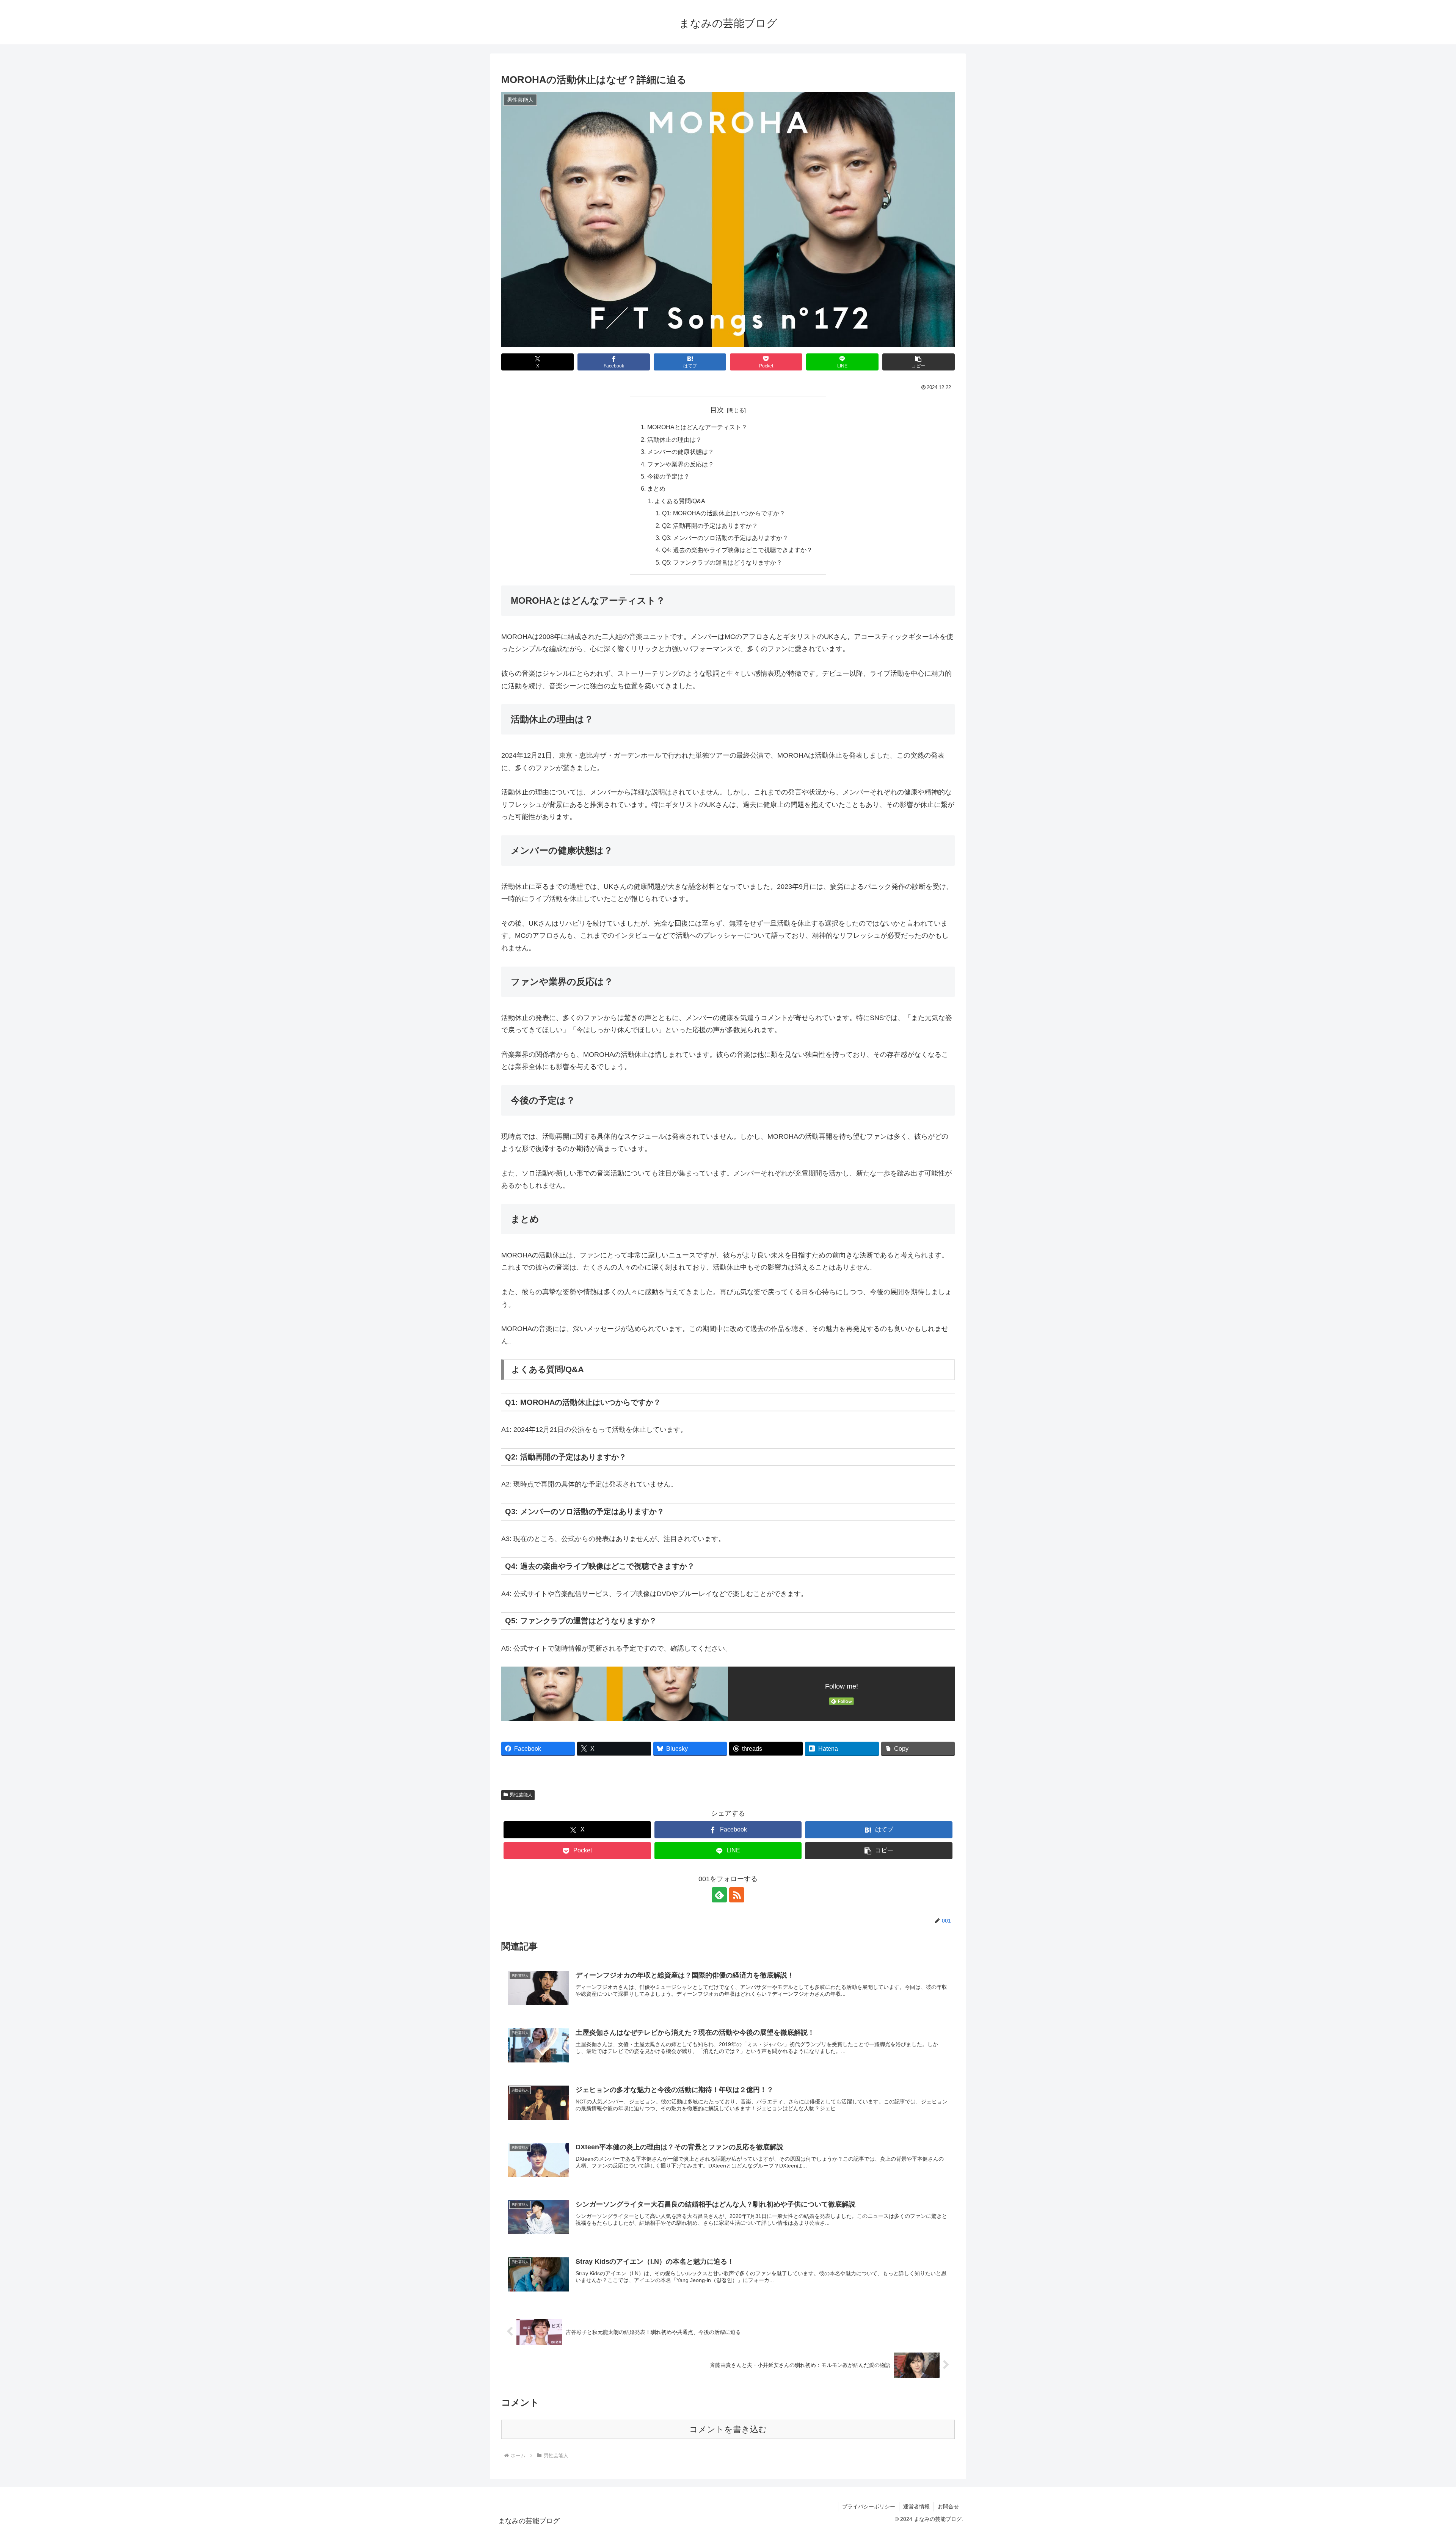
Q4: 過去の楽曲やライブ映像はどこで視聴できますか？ (737, 550)
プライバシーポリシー (869, 2506)
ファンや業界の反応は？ (681, 464)
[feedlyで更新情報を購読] (719, 1895)
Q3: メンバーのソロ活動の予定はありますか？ (725, 538)
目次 (717, 410)
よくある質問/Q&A (680, 501)
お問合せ (948, 2506)
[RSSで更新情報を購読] (737, 1895)
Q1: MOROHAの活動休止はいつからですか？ (724, 513)
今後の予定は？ (668, 476)
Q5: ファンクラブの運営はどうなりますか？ (722, 562)
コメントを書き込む (728, 2429)
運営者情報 (916, 2506)
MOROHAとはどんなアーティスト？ (697, 427)
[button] (919, 362)
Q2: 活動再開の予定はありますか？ (710, 526)
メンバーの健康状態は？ (681, 452)
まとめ (656, 488)
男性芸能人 (521, 1795)
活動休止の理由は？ (675, 439)
